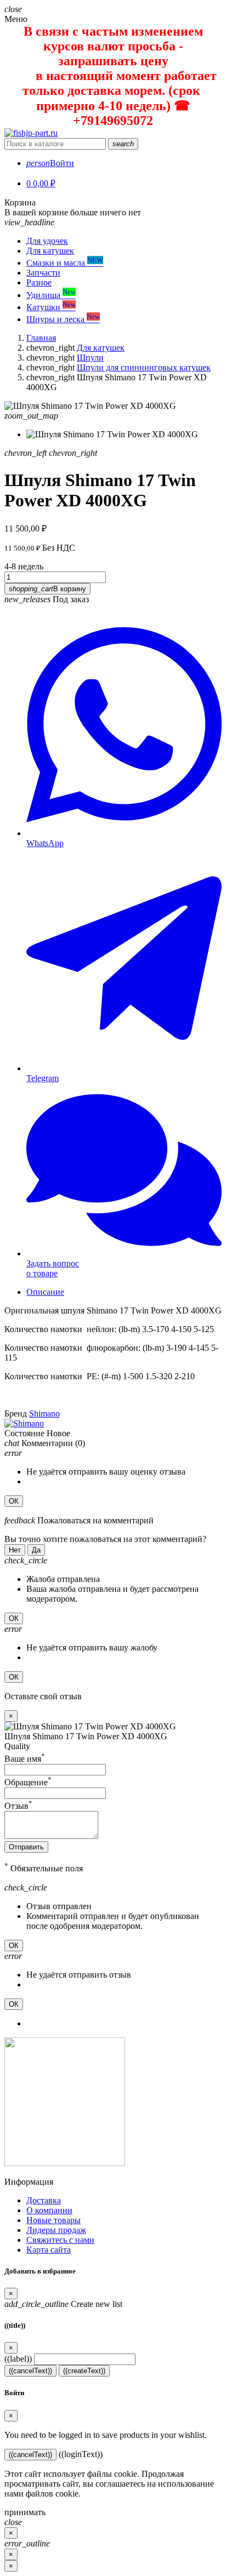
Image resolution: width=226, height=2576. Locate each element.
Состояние (24, 1433)
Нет (15, 1550)
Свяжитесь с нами (60, 2240)
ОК (14, 1501)
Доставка (44, 2200)
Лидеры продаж (56, 2230)
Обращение (28, 1782)
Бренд (16, 1413)
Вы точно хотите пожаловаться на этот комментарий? (105, 1539)
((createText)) (84, 2371)
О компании (49, 2210)
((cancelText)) (30, 2371)
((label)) (18, 2359)
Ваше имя (25, 1759)
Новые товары (53, 2220)
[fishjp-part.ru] (31, 133)
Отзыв (18, 1806)
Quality (17, 1746)
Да (36, 1550)
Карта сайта (49, 2250)
